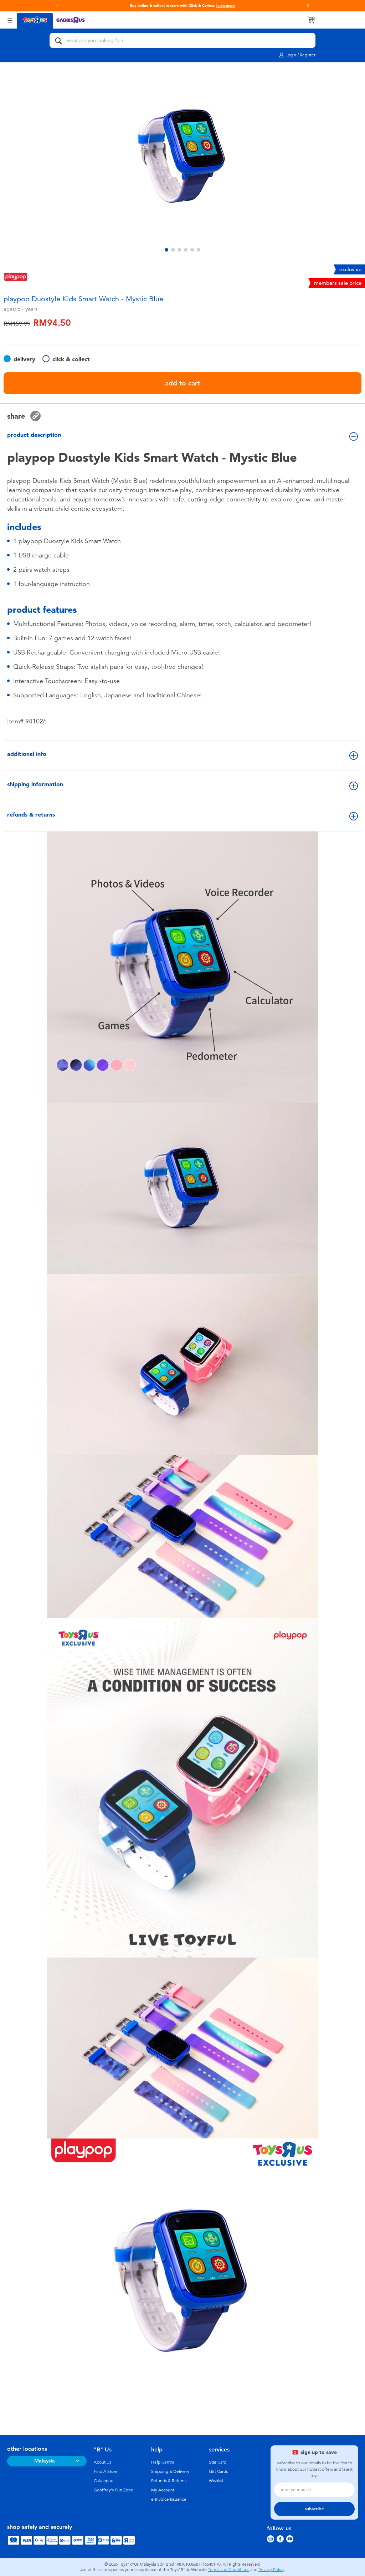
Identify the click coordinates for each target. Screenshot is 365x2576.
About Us (102, 2462)
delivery (24, 359)
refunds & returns (31, 815)
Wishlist (216, 2481)
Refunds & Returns (169, 2481)
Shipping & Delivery (170, 2471)
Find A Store (106, 2471)
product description (34, 435)
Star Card (218, 2462)
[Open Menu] (10, 20)
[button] (57, 6)
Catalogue (104, 2481)
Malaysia (45, 2461)
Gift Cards (218, 2471)
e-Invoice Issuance (169, 2499)
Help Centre (163, 2462)
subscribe (314, 2509)
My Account (163, 2490)
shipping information (35, 784)
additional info (27, 754)
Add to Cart (182, 383)
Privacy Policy (271, 2570)
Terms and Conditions (228, 2570)
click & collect (71, 359)
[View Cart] (311, 20)
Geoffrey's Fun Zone (114, 2490)
